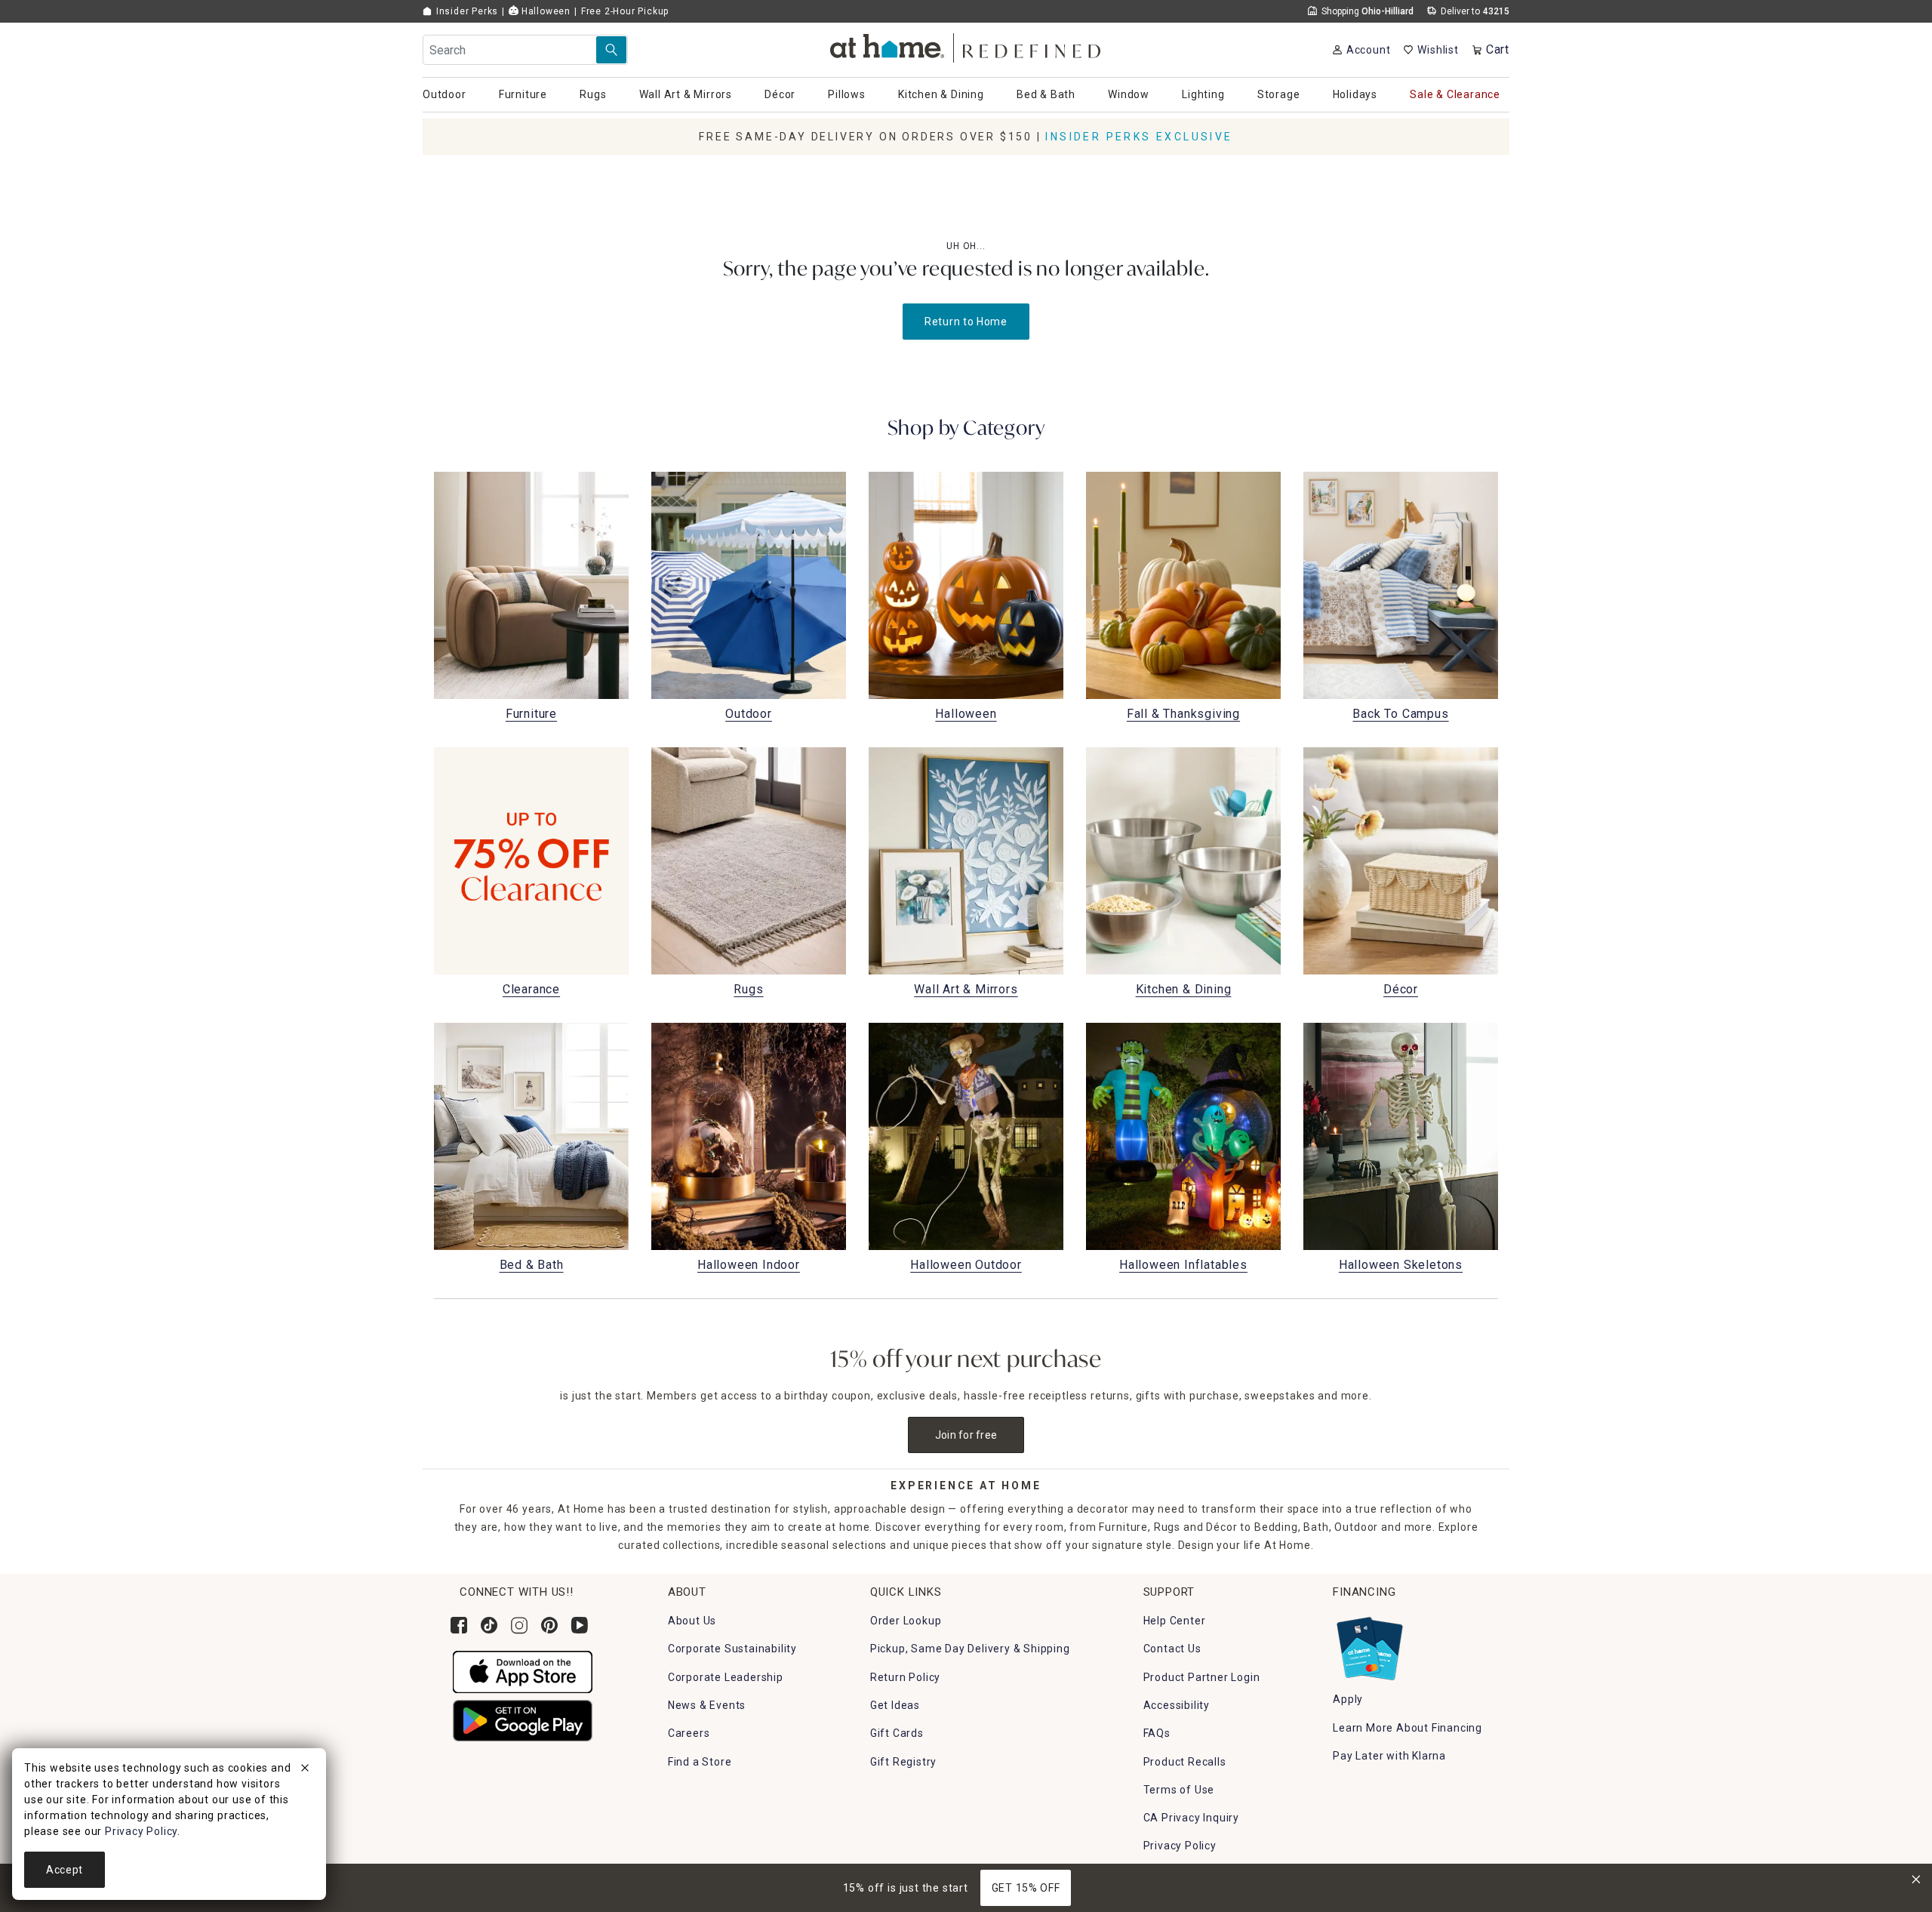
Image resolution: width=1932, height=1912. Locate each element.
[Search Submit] (611, 50)
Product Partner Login (1202, 1677)
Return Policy (905, 1677)
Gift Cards (897, 1733)
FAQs (1157, 1733)
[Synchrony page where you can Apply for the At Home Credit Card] (1369, 1645)
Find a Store (700, 1762)
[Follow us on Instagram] (519, 1625)
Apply (1348, 1699)
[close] (305, 1770)
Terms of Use (1179, 1790)
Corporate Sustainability (732, 1649)
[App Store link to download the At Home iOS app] (523, 1671)
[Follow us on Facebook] (459, 1625)
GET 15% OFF (1026, 1888)
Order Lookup (906, 1621)
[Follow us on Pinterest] (549, 1625)
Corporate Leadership (726, 1677)
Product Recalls (1185, 1762)
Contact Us (1172, 1649)
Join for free (966, 1435)
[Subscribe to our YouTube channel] (580, 1625)
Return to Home (966, 322)
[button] (966, 46)
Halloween (545, 11)
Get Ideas (895, 1705)
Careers (689, 1733)
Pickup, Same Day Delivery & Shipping (970, 1649)
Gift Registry (903, 1762)
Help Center (1175, 1621)
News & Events (707, 1705)
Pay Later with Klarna (1389, 1756)
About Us (692, 1621)
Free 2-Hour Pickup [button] (625, 11)
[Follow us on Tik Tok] (489, 1625)
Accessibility (1177, 1705)
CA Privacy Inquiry (1191, 1818)
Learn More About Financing (1407, 1728)
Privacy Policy (1180, 1846)
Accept (65, 1870)
